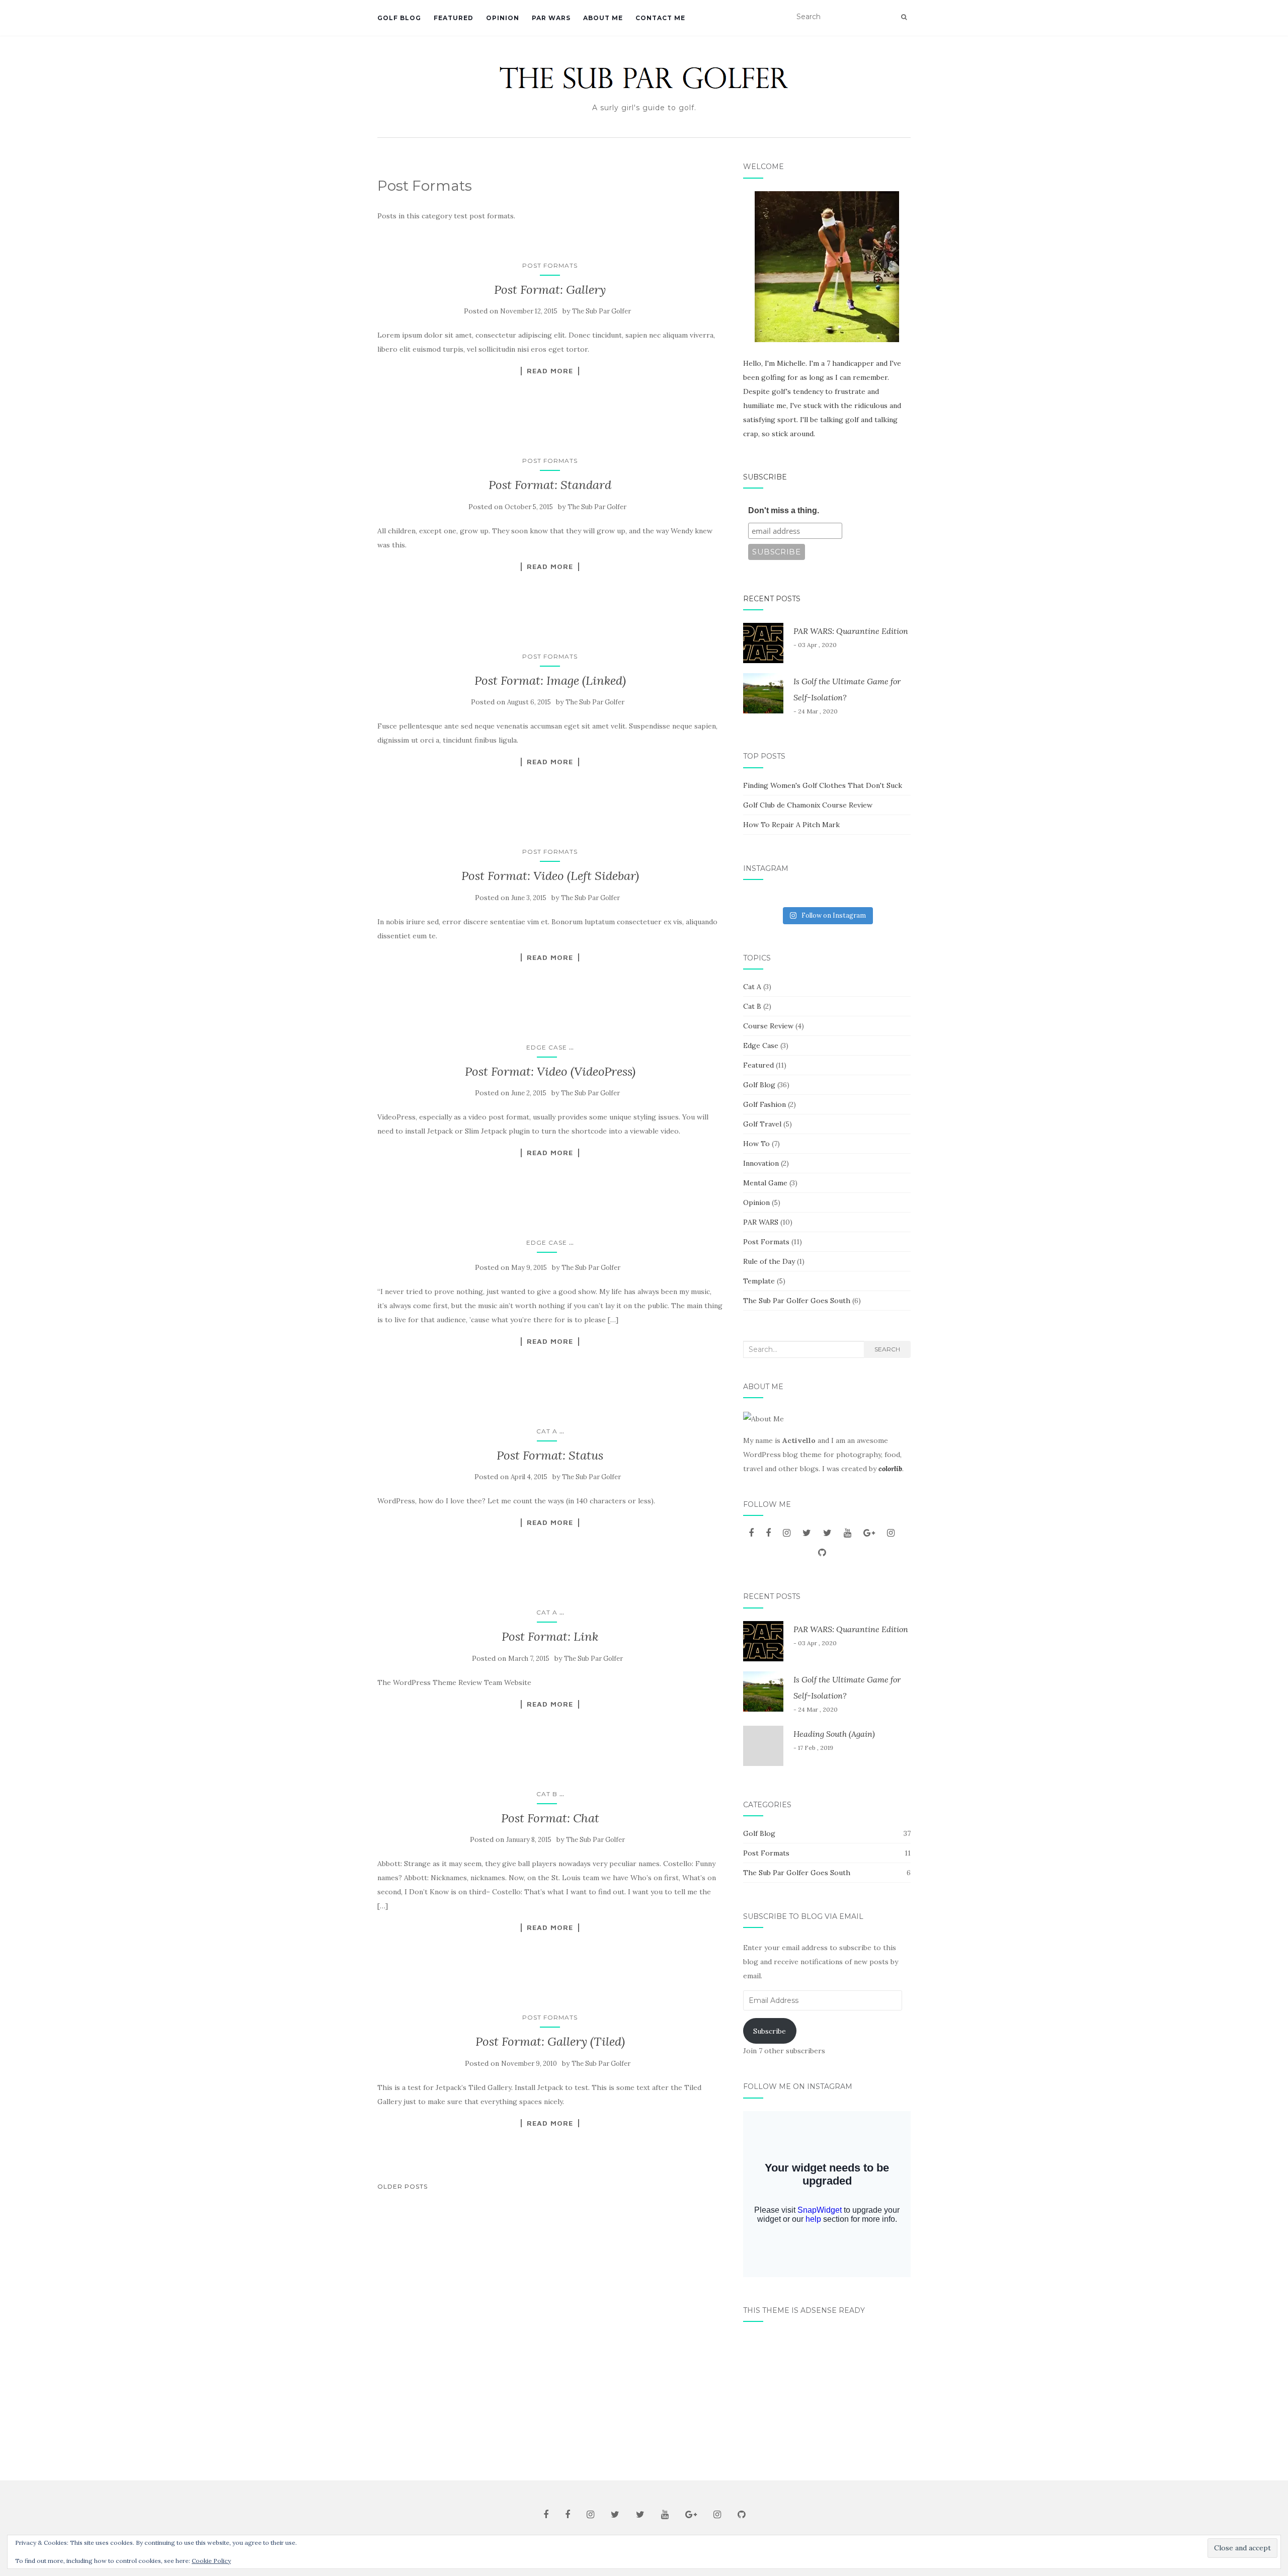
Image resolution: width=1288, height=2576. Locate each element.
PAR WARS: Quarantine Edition (851, 631)
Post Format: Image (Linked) (550, 680)
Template (759, 1281)
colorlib (890, 1469)
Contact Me (660, 18)
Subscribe (765, 477)
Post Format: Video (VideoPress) (550, 1071)
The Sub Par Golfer (601, 311)
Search (887, 1349)
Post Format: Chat (550, 1818)
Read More (550, 371)
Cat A (547, 1431)
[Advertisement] (827, 2397)
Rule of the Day (769, 1261)
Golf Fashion (764, 1104)
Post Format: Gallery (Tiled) (550, 2041)
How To (756, 1144)
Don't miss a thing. (784, 510)
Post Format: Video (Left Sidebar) (550, 876)
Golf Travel (762, 1124)
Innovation (761, 1163)
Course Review (768, 1026)
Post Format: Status (550, 1455)
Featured (454, 18)
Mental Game (765, 1183)
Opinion (503, 18)
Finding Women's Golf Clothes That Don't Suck (823, 785)
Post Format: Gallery (550, 290)
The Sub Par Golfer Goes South (797, 1301)
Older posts (403, 2186)
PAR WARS (551, 18)
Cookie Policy (211, 2561)
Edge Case (547, 1047)
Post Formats (550, 265)
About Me (603, 18)
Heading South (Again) (834, 1734)
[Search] (904, 17)
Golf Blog (399, 18)
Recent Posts (772, 599)
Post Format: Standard (550, 485)
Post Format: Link (550, 1636)
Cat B (547, 1794)
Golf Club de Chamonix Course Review (808, 805)
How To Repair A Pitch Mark (791, 825)
